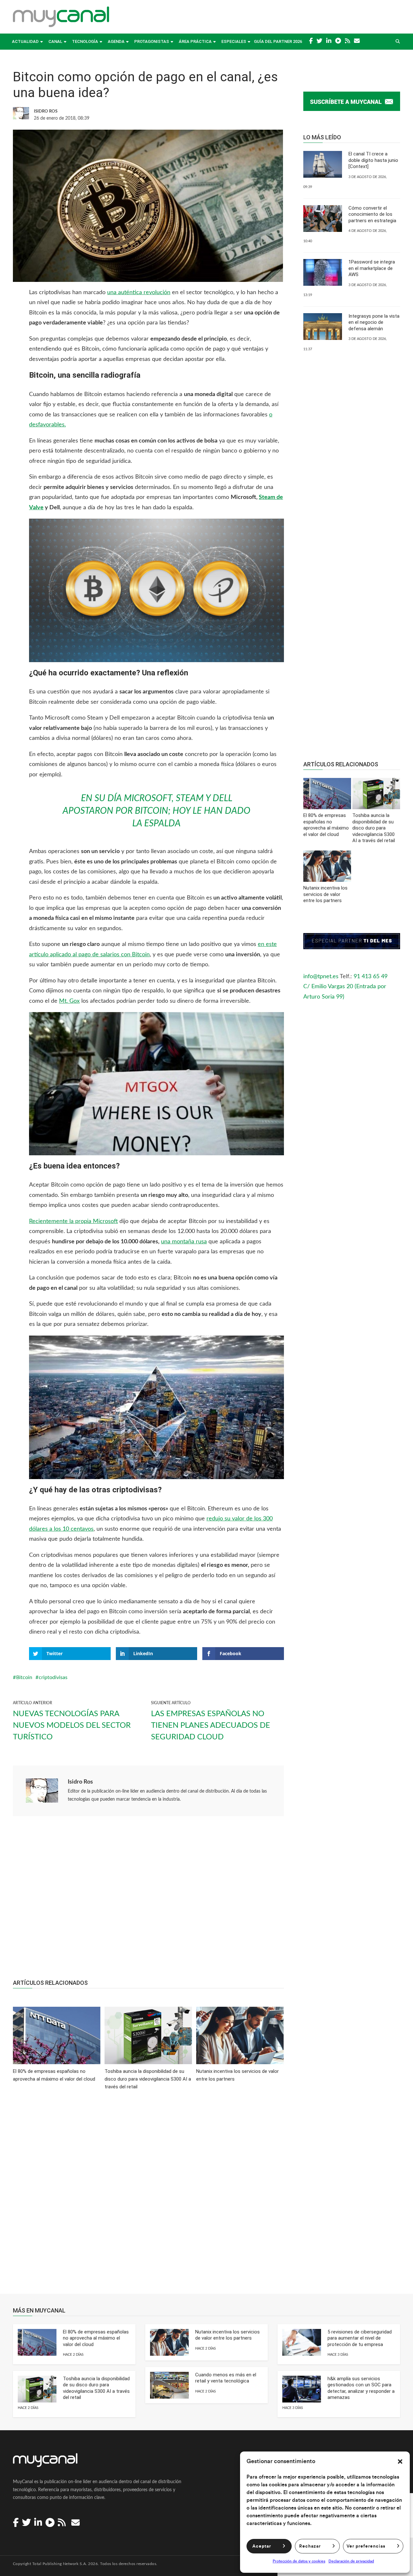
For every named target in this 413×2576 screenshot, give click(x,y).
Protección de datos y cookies (299, 2561)
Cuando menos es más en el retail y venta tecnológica (226, 2378)
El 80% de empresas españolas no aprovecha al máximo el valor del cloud (96, 2338)
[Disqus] (148, 2196)
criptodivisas (53, 1677)
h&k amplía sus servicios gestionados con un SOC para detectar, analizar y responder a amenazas (361, 2388)
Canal (55, 41)
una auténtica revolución (139, 293)
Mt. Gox (69, 1001)
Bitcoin (24, 1677)
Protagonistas (152, 41)
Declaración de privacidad (351, 2561)
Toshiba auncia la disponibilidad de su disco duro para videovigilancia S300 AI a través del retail (96, 2388)
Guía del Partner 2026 (278, 41)
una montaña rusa (184, 1242)
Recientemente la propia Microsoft (73, 1221)
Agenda (116, 41)
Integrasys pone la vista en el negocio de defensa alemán (374, 322)
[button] (400, 2462)
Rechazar (310, 2546)
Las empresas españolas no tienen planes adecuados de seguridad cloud (211, 1726)
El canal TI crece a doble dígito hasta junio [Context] (373, 160)
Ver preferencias (366, 2546)
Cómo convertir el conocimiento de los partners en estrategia (372, 214)
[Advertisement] (148, 1901)
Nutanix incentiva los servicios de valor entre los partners (227, 2335)
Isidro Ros (80, 1782)
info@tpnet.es (321, 977)
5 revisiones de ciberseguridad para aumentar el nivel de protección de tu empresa (360, 2338)
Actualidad (25, 41)
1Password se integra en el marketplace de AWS (372, 268)
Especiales (234, 41)
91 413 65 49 (371, 977)
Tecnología (85, 41)
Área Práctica (195, 41)
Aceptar (262, 2546)
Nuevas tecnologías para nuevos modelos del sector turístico (72, 1726)
